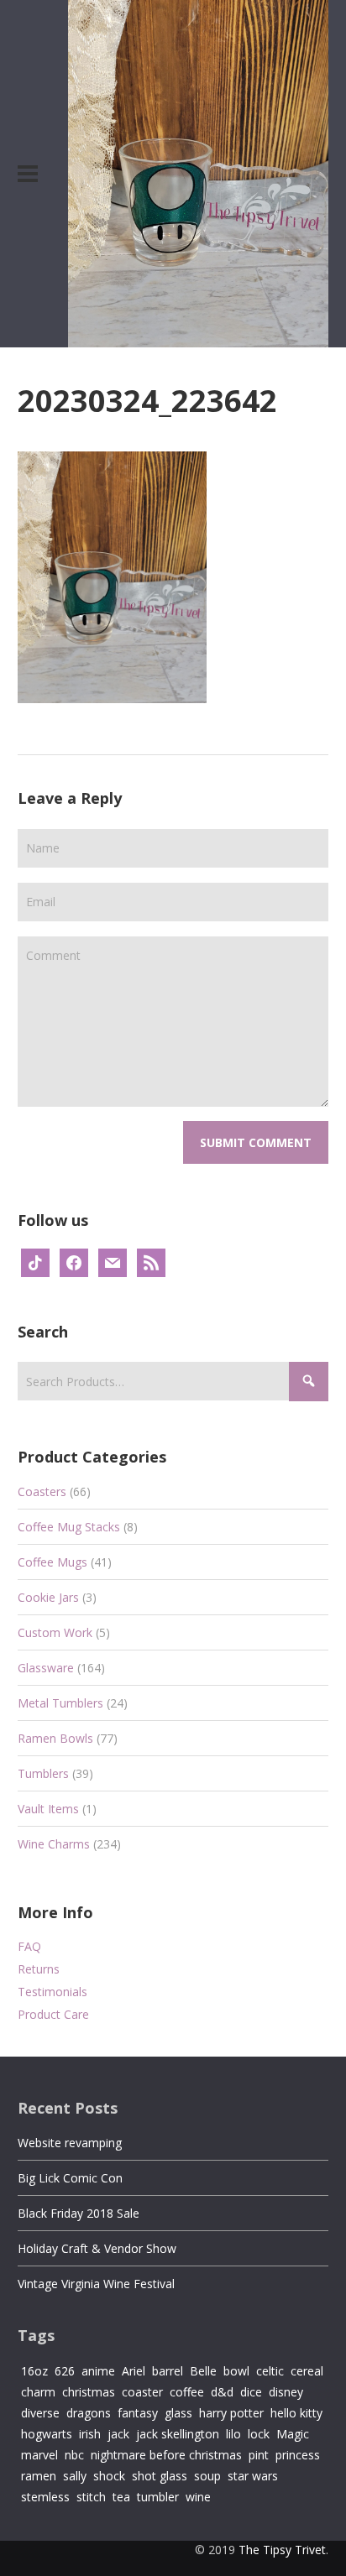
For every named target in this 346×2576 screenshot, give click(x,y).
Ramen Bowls (55, 1738)
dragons (89, 2413)
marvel (39, 2455)
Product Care (53, 2014)
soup (207, 2476)
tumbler (158, 2497)
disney (286, 2392)
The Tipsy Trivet (282, 2550)
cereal (307, 2371)
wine (198, 2497)
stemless (45, 2497)
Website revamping (70, 2143)
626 (65, 2371)
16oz (34, 2371)
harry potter (231, 2413)
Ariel (134, 2371)
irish (90, 2434)
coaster (142, 2392)
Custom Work (55, 1632)
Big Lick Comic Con (70, 2178)
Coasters (42, 1491)
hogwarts (47, 2434)
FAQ (29, 1946)
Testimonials (52, 1992)
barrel (168, 2371)
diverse (40, 2413)
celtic (270, 2371)
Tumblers (43, 1773)
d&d (222, 2392)
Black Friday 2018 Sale (79, 2213)
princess (298, 2455)
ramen (39, 2476)
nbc (74, 2455)
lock (259, 2434)
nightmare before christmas (166, 2455)
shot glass (160, 2476)
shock (109, 2476)
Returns (39, 1969)
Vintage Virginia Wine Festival (96, 2284)
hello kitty (296, 2413)
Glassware (46, 1668)
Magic (293, 2434)
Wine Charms (54, 1844)
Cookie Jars (48, 1597)
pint (259, 2455)
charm (38, 2392)
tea (121, 2497)
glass (178, 2413)
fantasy (138, 2413)
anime (98, 2371)
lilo (233, 2434)
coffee (187, 2392)
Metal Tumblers (60, 1703)
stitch (91, 2497)
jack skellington (178, 2434)
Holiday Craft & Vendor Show (97, 2248)
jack (118, 2434)
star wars (253, 2476)
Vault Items (48, 1809)
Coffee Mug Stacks (69, 1527)
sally (75, 2476)
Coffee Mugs (52, 1562)
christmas (89, 2392)
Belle (203, 2371)
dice (251, 2392)
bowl (236, 2371)
